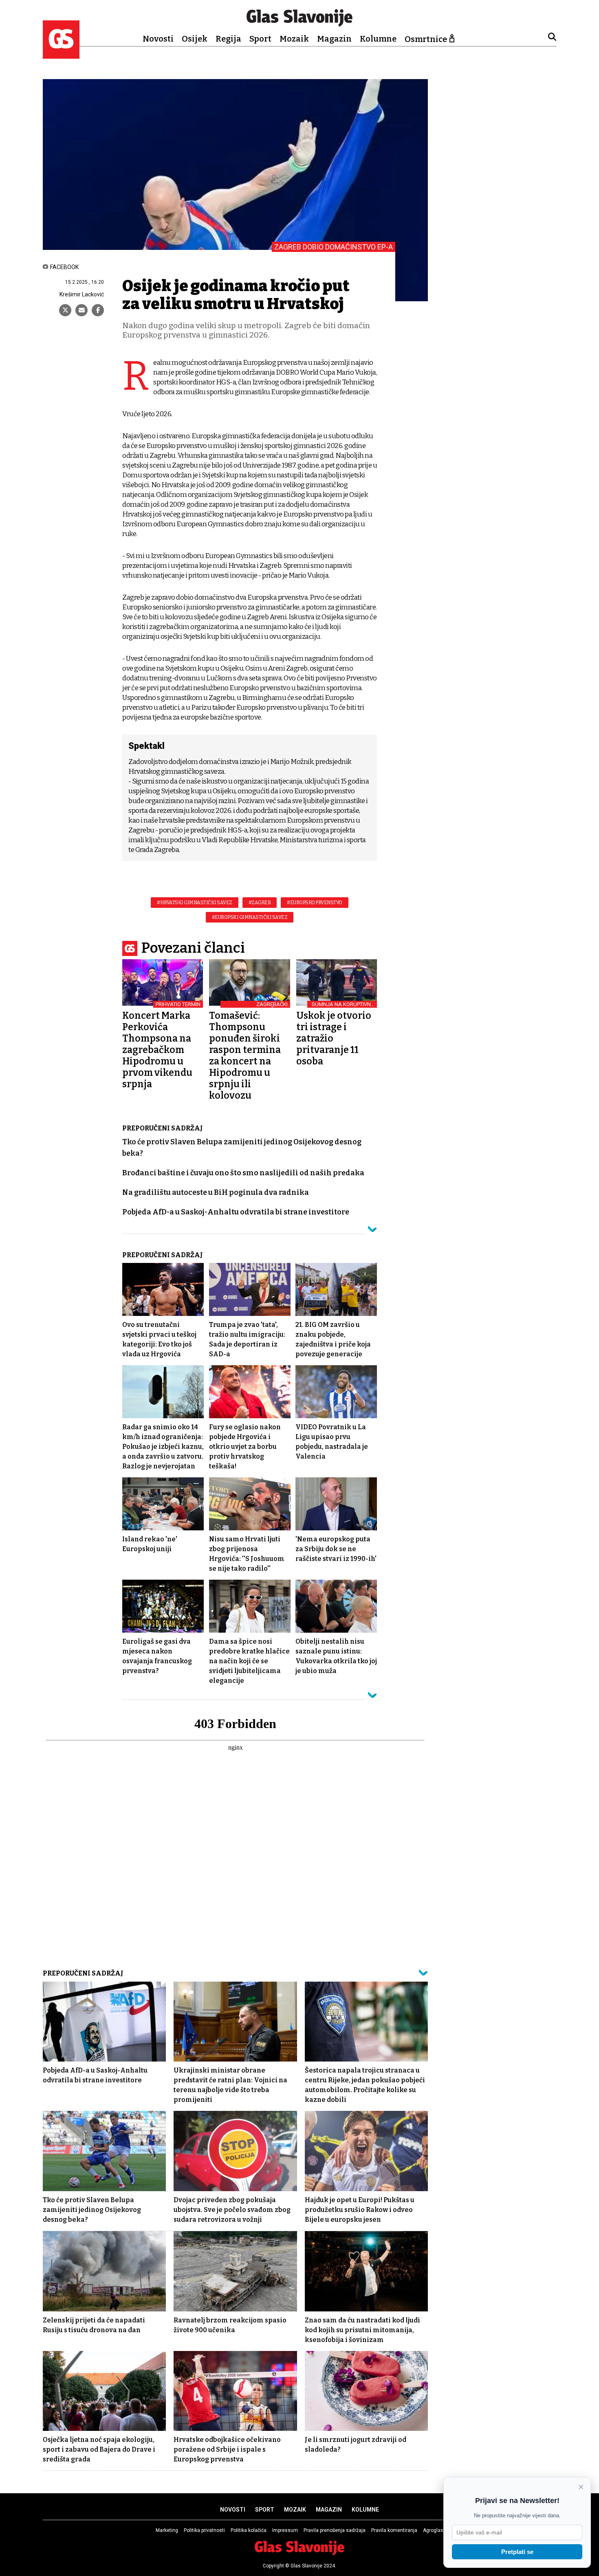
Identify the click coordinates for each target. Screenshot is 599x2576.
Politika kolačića (249, 2530)
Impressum (285, 2530)
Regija (228, 39)
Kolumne (378, 39)
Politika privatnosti (204, 2530)
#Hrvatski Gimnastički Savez (195, 903)
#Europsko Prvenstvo (315, 903)
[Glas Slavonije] (61, 55)
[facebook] (98, 310)
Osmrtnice (426, 39)
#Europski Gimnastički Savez (250, 917)
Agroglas (433, 2530)
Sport (260, 39)
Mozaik (294, 39)
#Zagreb (260, 903)
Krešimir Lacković (82, 294)
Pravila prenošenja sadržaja (335, 2530)
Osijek (195, 39)
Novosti (158, 39)
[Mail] (81, 310)
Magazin (334, 39)
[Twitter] (65, 310)
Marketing (167, 2530)
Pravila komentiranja (394, 2530)
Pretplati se (517, 2552)
